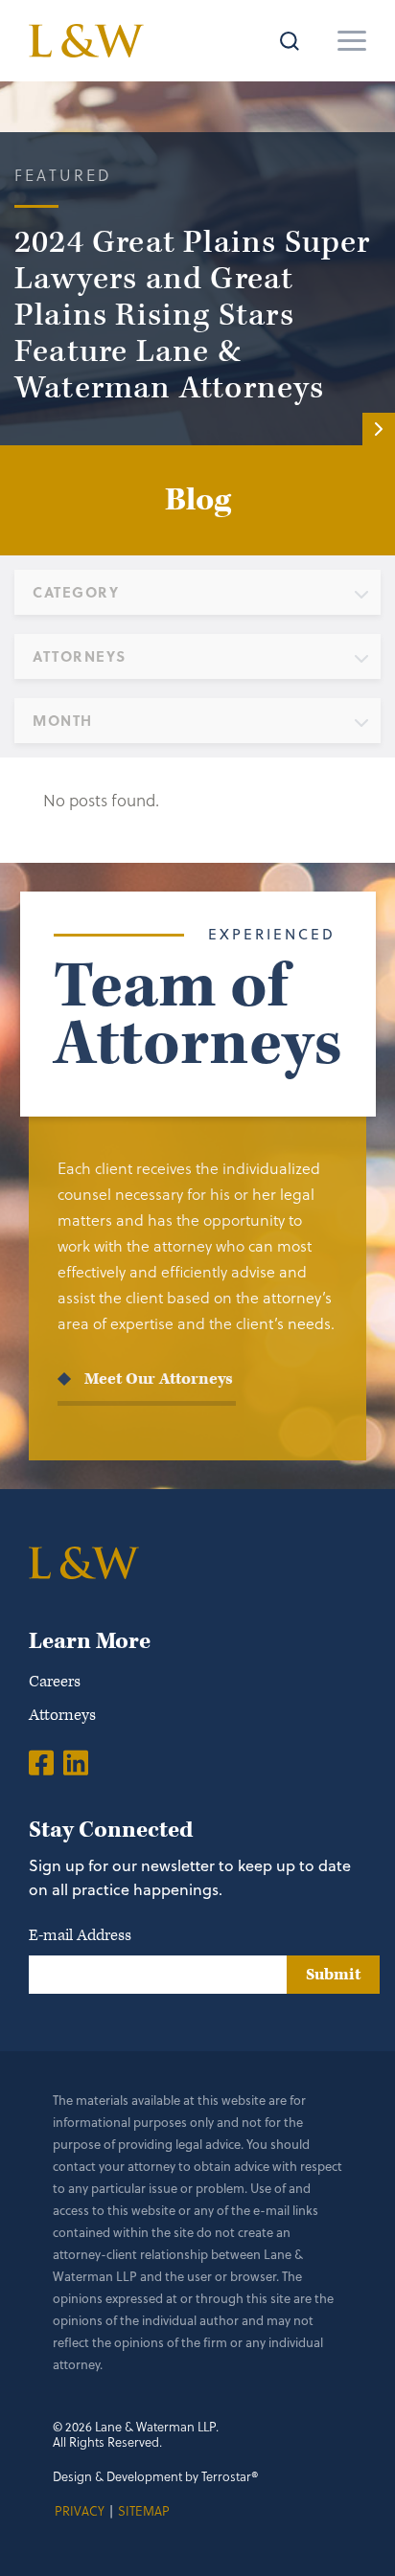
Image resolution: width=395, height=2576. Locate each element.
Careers (55, 1682)
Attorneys (62, 1715)
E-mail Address (80, 1935)
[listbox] (197, 592)
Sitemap (144, 2510)
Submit (333, 1975)
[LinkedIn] (76, 1762)
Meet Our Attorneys (159, 1379)
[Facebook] (41, 1762)
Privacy (80, 2510)
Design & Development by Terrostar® (156, 2476)
